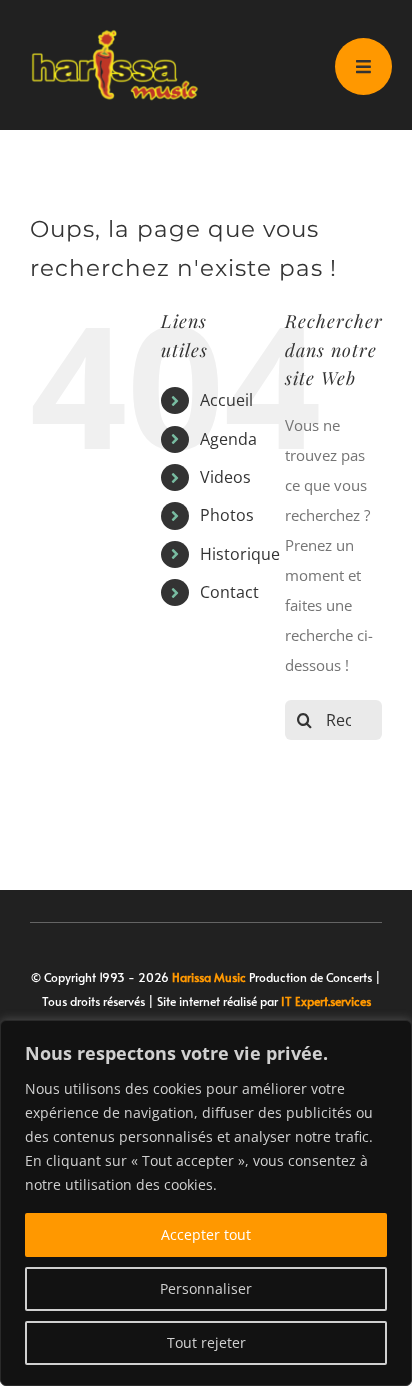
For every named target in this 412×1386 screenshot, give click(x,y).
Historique (240, 554)
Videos (225, 477)
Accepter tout (206, 1234)
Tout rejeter (206, 1342)
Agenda (228, 439)
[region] (206, 1203)
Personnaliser (206, 1288)
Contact (229, 592)
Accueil (226, 400)
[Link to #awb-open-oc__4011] (363, 66)
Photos (227, 515)
